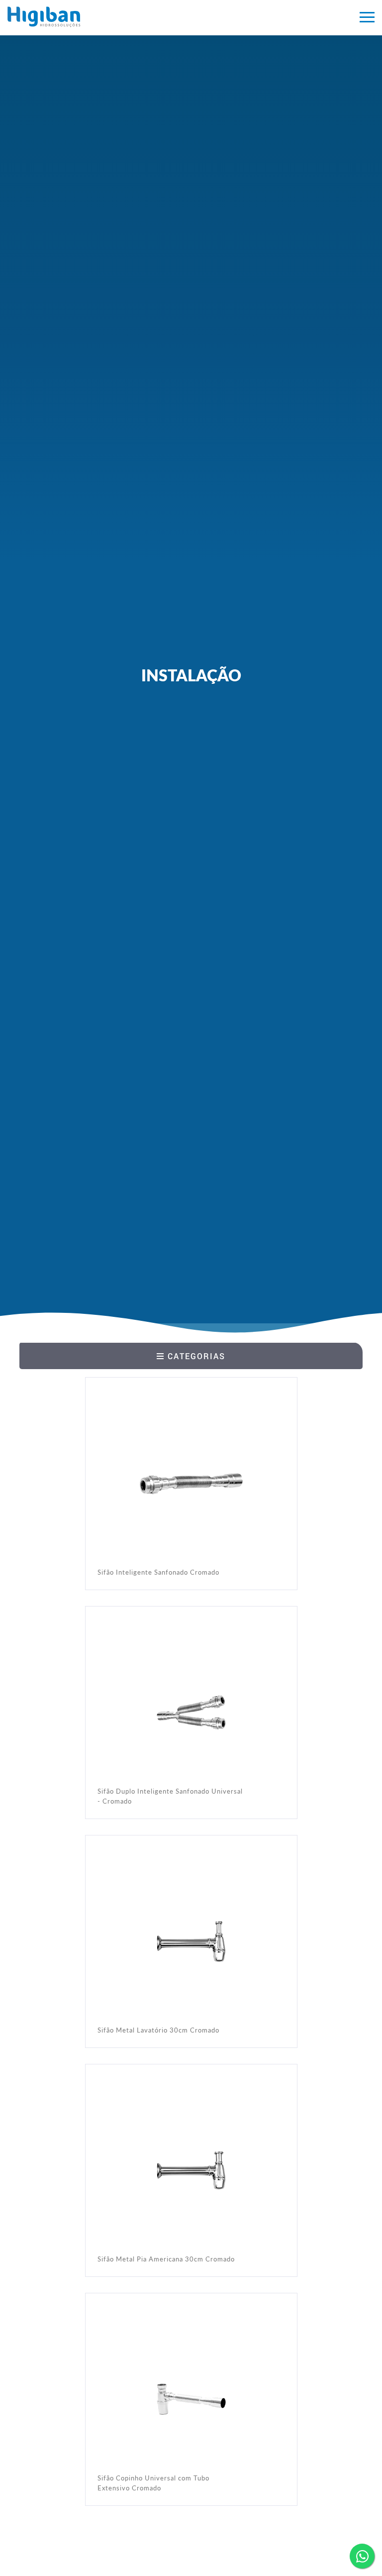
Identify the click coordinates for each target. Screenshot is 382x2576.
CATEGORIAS (195, 1356)
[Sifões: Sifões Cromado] (118, 17)
